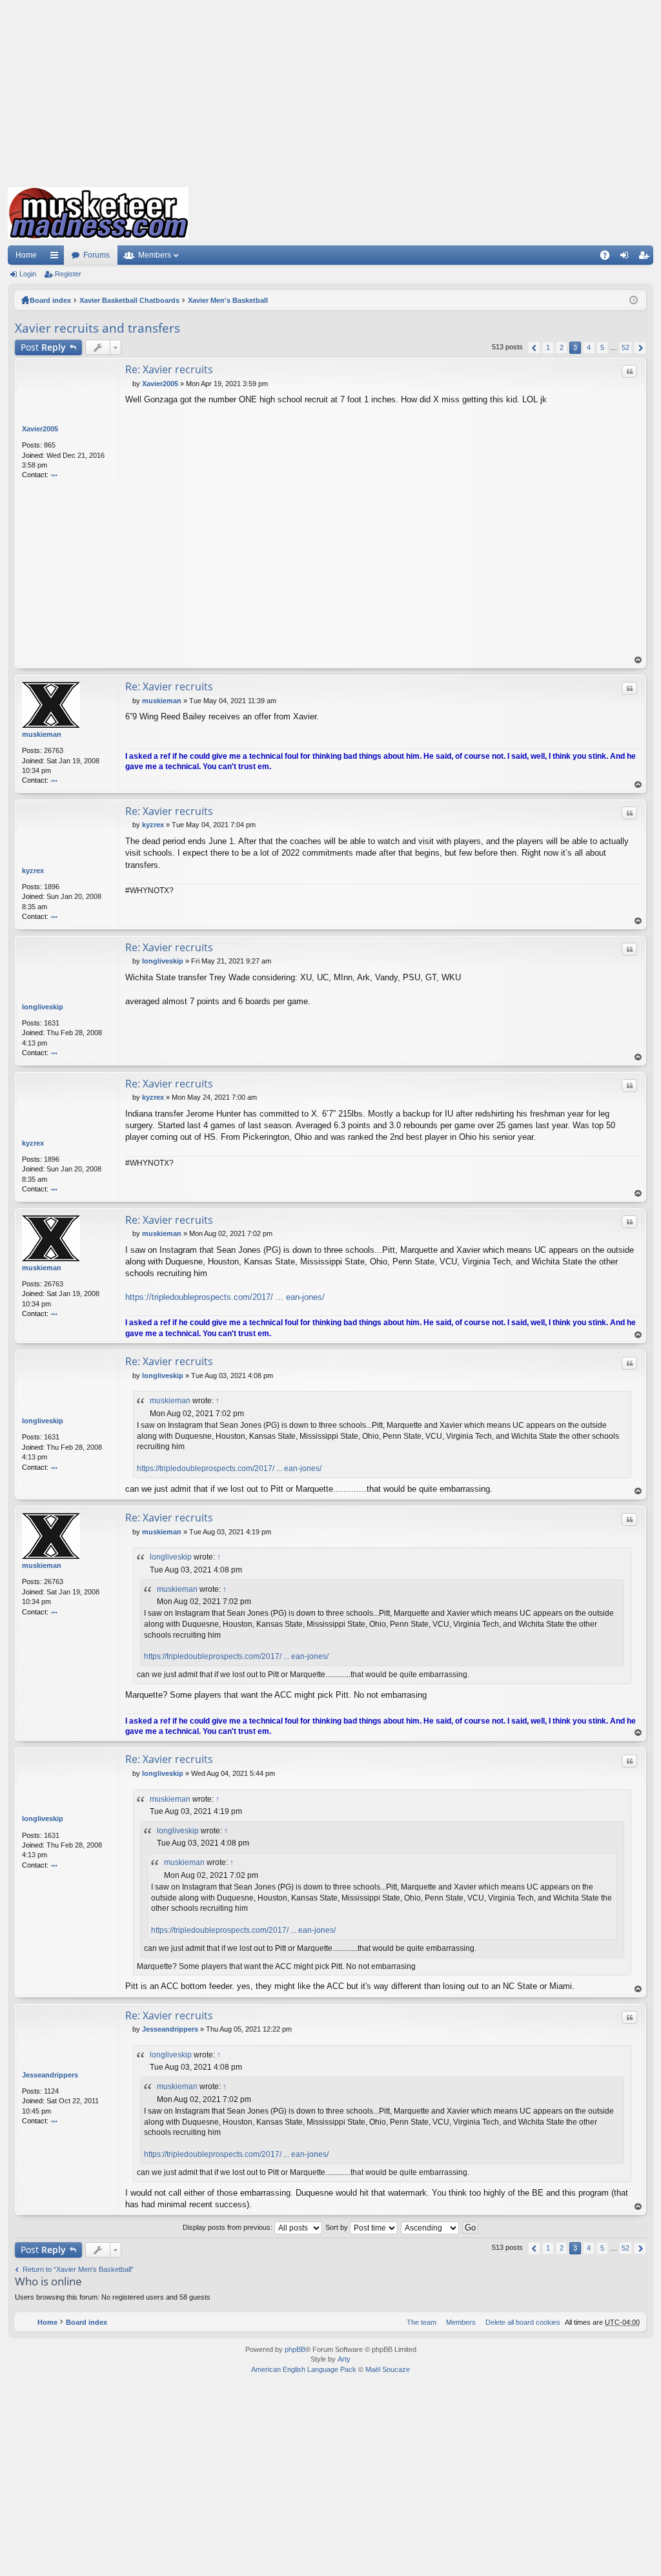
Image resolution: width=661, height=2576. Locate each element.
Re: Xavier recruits (169, 369)
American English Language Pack (304, 2369)
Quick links (57, 258)
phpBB (295, 2349)
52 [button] (625, 347)
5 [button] (602, 347)
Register (68, 274)
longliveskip (43, 1007)
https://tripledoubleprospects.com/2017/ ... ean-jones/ (225, 1297)
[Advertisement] (330, 90)
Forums (97, 255)
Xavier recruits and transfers (97, 328)
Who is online (48, 2281)
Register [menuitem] (646, 258)
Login (28, 274)
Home (26, 255)
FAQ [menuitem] (609, 258)
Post (43, 347)
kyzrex (33, 871)
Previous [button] (534, 348)
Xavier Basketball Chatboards (129, 300)
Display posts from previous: (229, 2227)
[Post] (129, 384)
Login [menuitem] (627, 258)
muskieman (42, 734)
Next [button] (640, 348)
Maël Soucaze (388, 2369)
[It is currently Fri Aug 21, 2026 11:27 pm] (634, 300)
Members (155, 255)
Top (638, 660)
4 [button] (589, 347)
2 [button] (562, 347)
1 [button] (548, 347)
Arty (344, 2359)
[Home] (98, 213)
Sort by (338, 2227)
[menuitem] (520, 2322)
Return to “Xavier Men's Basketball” (78, 2269)
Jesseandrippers (50, 2075)
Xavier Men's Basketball (228, 300)
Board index (50, 300)
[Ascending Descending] (431, 2227)
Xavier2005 (40, 429)
